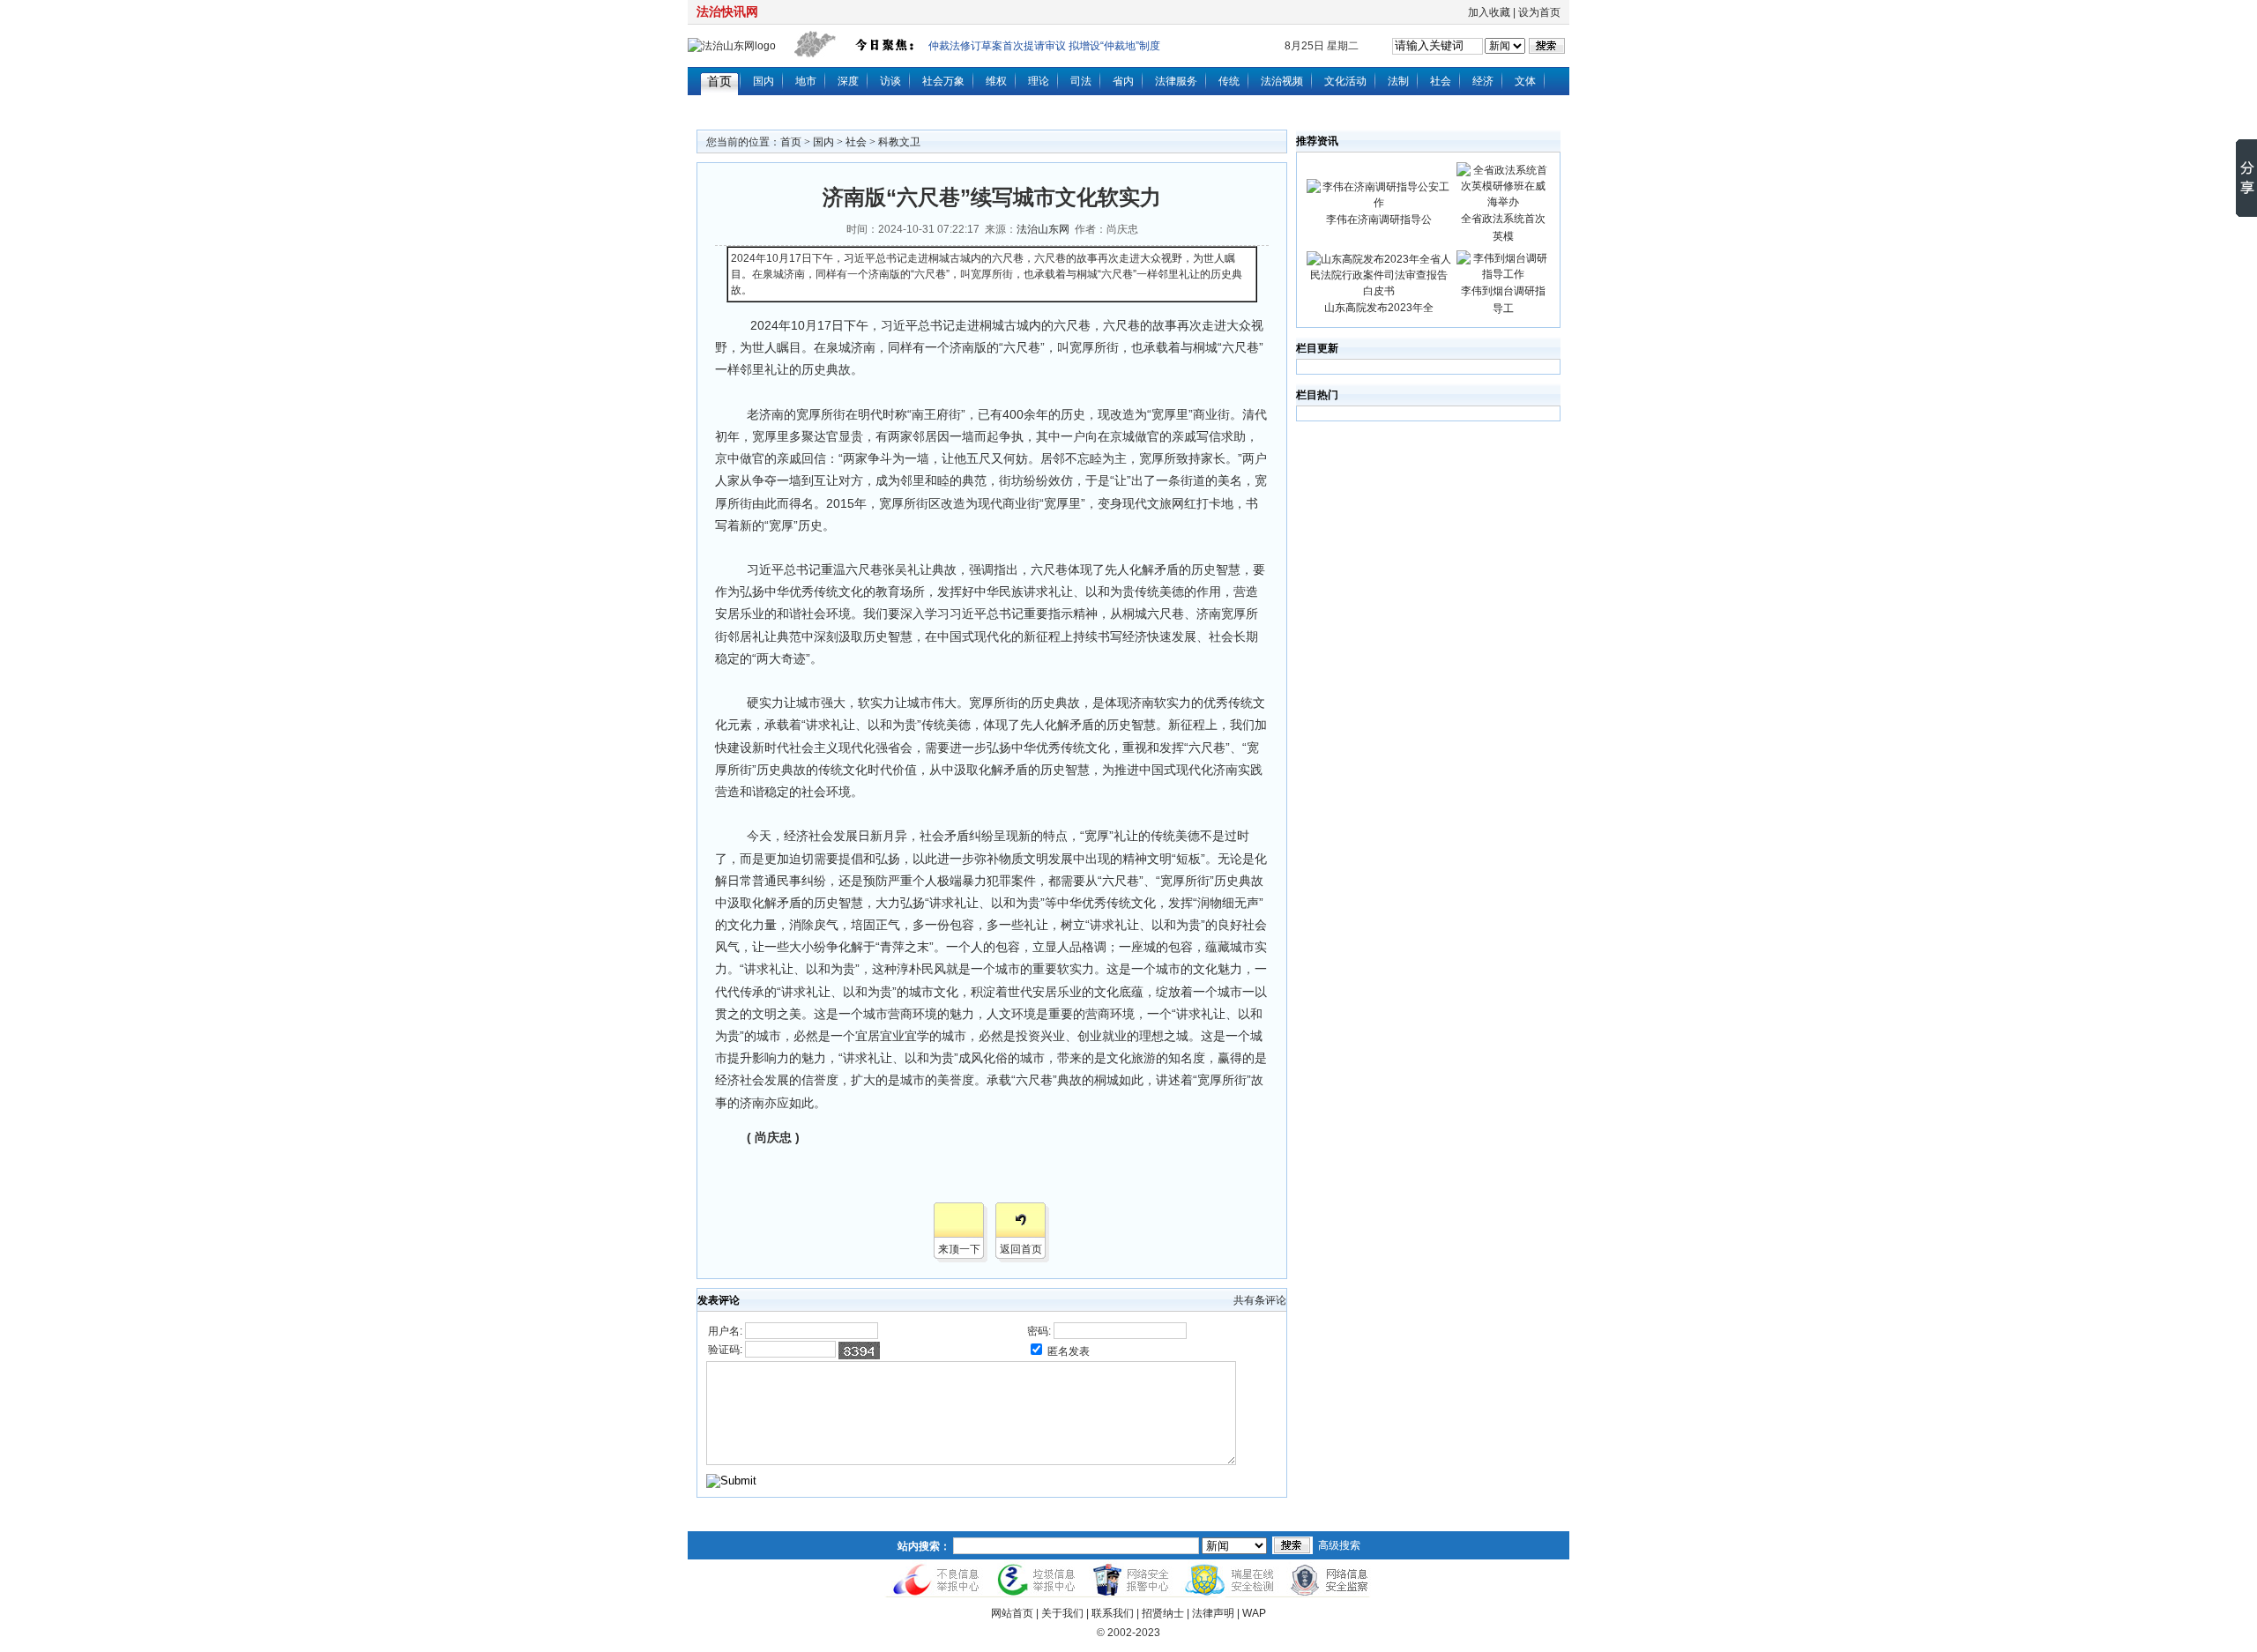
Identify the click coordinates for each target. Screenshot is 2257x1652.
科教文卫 (899, 142)
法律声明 (1213, 1613)
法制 (1398, 81)
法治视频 (1282, 81)
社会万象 (943, 81)
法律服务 (1176, 81)
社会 (1441, 81)
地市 (806, 81)
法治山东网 (1043, 229)
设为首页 (1539, 12)
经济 (1483, 81)
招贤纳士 (1163, 1613)
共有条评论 (1260, 1300)
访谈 (890, 81)
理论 (1039, 81)
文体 (1525, 81)
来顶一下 (959, 1249)
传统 (1229, 81)
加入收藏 (1489, 12)
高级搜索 (1339, 1545)
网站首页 (1012, 1613)
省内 (1123, 81)
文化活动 (1345, 81)
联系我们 (1113, 1613)
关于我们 (1062, 1613)
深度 (848, 81)
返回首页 (1021, 1249)
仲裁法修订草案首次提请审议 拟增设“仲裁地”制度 (1044, 46)
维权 (996, 81)
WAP (1254, 1613)
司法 (1081, 81)
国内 (764, 81)
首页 (719, 81)
